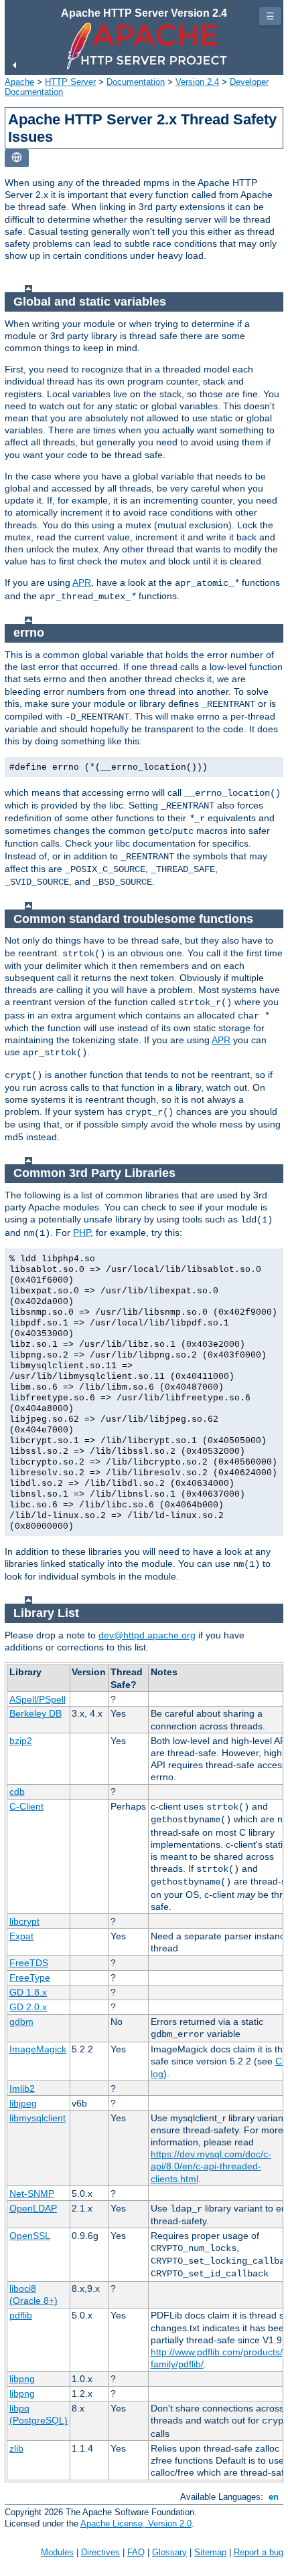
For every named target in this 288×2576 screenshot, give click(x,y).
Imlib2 (22, 2088)
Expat (21, 1936)
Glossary (169, 2552)
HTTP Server (70, 82)
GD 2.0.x (28, 2007)
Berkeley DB (35, 1713)
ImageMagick (38, 2049)
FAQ (136, 2552)
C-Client (26, 1806)
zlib (16, 2448)
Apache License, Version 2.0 (136, 2524)
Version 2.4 (197, 82)
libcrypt (24, 1921)
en (274, 2497)
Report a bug (259, 2552)
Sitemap (210, 2552)
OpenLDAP (33, 2208)
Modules (57, 2552)
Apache (19, 82)
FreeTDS (29, 1963)
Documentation (136, 82)
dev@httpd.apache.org (147, 1635)
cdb (17, 1792)
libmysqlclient (38, 2118)
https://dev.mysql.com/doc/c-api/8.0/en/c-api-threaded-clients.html (211, 2166)
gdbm (21, 2022)
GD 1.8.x (28, 1992)
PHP (82, 1232)
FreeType (30, 1977)
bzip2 (21, 1741)
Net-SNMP (32, 2193)
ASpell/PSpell (38, 1699)
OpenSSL (30, 2236)
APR (82, 582)
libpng (22, 2379)
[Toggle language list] (17, 158)
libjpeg (23, 2103)
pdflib (21, 2315)
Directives (100, 2552)
